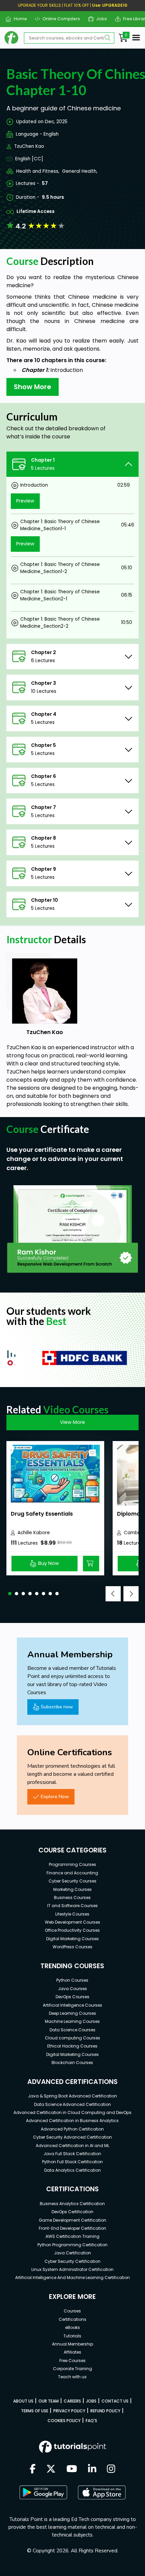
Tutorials (72, 2336)
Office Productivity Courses (72, 1930)
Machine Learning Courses (72, 2021)
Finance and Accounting (72, 1873)
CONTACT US (115, 2401)
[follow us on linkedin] (92, 2469)
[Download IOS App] (102, 2492)
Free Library (133, 19)
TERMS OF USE (35, 2411)
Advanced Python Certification (72, 2129)
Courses (72, 2311)
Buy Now (49, 1563)
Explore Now (55, 1796)
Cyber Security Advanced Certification (72, 2137)
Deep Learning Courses (72, 2013)
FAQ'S (91, 2421)
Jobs (99, 19)
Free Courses (72, 2361)
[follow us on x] (51, 2469)
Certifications (72, 2319)
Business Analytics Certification (72, 2204)
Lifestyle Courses (72, 1914)
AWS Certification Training (72, 2236)
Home (18, 19)
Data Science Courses (72, 2030)
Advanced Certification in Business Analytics (72, 2121)
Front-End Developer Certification (72, 2228)
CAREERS (72, 2401)
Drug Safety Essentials (42, 1514)
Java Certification (72, 2253)
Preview (25, 501)
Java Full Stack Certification (72, 2154)
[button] (10, 1594)
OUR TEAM (49, 2401)
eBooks (72, 2327)
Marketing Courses (72, 1889)
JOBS (91, 2401)
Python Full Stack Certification (72, 2162)
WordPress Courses (72, 1947)
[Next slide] (131, 1594)
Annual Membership (72, 2344)
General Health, (80, 171)
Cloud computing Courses (72, 2038)
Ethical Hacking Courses (72, 2046)
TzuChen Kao (29, 146)
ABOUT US (23, 2401)
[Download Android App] (43, 2492)
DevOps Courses (72, 1997)
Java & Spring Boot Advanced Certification (72, 2096)
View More (72, 1422)
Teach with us (72, 2377)
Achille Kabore (34, 1533)
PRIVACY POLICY (69, 2411)
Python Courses (72, 1980)
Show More (33, 387)
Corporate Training (72, 2369)
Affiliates (72, 2352)
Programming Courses (72, 1864)
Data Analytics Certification (72, 2170)
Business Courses (72, 1897)
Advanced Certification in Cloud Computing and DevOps (72, 2112)
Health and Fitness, (38, 171)
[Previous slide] (113, 1594)
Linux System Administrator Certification (72, 2269)
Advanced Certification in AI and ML (72, 2146)
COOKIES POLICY (64, 2421)
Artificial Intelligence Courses (72, 2005)
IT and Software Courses (72, 1906)
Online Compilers (59, 19)
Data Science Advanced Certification (72, 2104)
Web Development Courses (72, 1922)
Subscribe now (57, 1707)
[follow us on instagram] (111, 2469)
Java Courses (72, 1989)
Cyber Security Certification (72, 2261)
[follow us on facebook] (33, 2469)
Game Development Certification (72, 2220)
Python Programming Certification (72, 2245)
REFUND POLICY (105, 2411)
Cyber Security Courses (72, 1881)
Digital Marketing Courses (72, 1939)
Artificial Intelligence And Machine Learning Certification (72, 2277)
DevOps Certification (72, 2212)
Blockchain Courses (72, 2063)
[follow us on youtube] (72, 2469)
